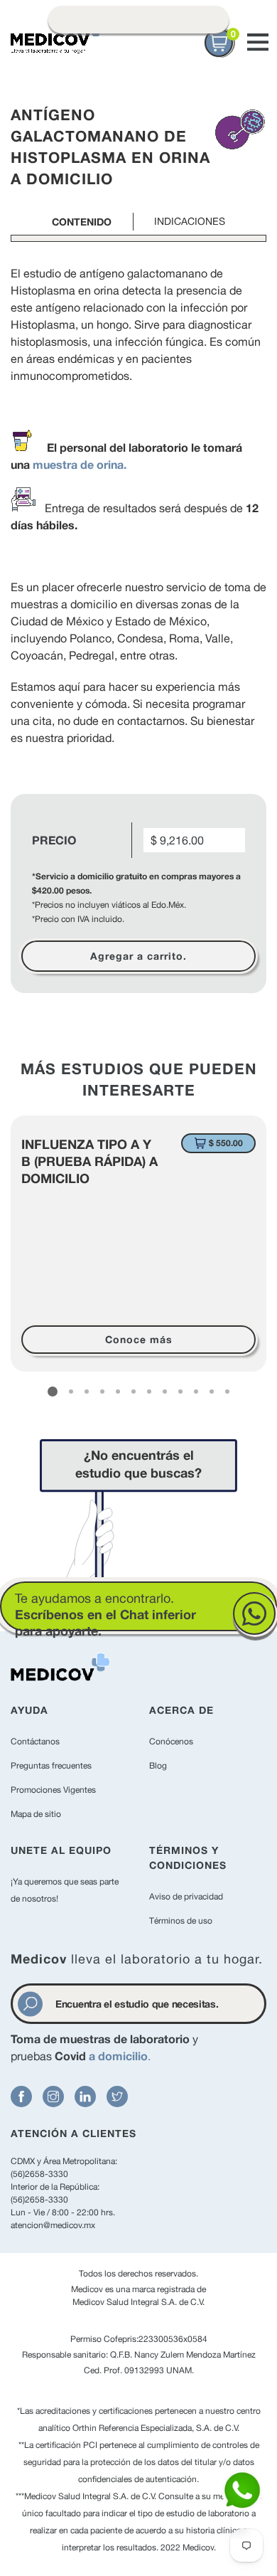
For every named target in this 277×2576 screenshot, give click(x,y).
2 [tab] (71, 1392)
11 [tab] (212, 1392)
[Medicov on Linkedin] (85, 2097)
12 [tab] (227, 1392)
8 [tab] (165, 1392)
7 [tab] (149, 1392)
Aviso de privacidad (186, 1897)
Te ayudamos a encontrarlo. (105, 1615)
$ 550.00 (226, 1143)
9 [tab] (180, 1392)
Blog (158, 1766)
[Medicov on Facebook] (21, 2097)
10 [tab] (196, 1392)
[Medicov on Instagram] (53, 2097)
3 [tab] (87, 1392)
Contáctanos (35, 1742)
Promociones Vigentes (53, 1790)
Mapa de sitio (36, 1814)
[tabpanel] (138, 1244)
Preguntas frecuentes (51, 1766)
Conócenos (171, 1742)
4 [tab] (102, 1392)
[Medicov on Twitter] (117, 2097)
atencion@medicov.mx (53, 2225)
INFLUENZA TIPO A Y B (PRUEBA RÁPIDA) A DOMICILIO (89, 1161)
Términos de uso (181, 1921)
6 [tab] (134, 1392)
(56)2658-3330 (39, 2174)
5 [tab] (118, 1392)
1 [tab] (53, 1392)
